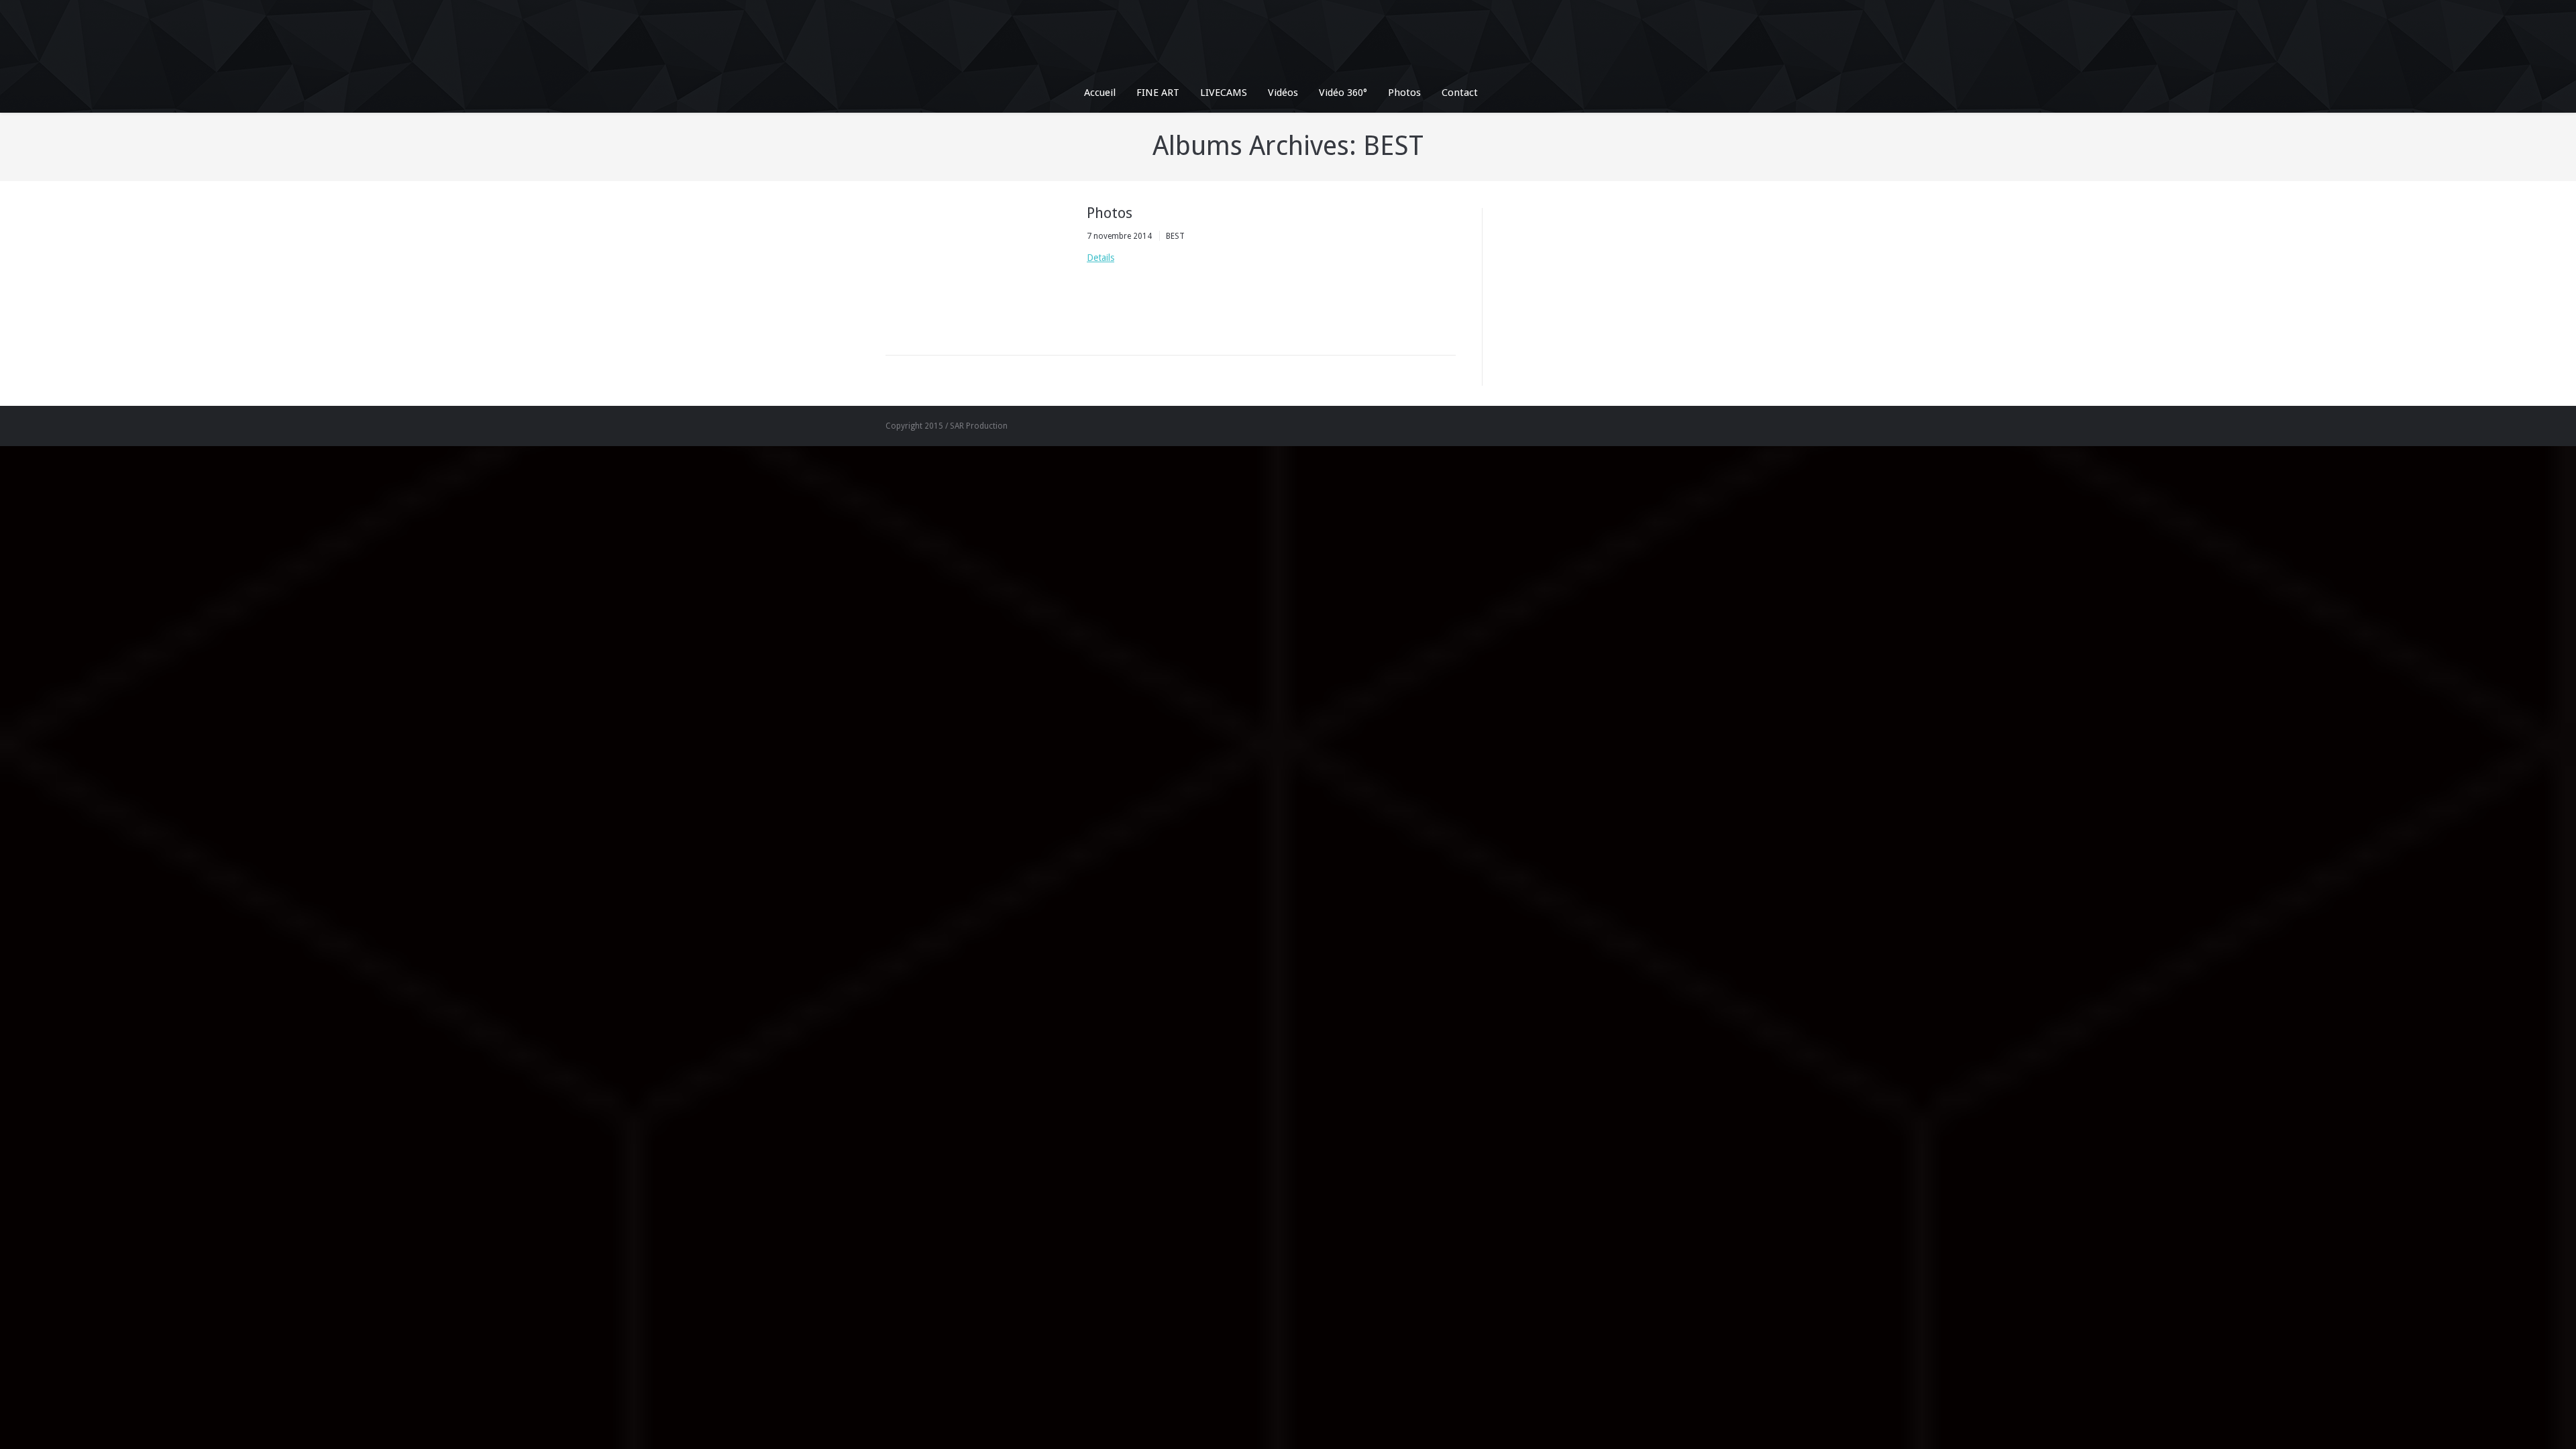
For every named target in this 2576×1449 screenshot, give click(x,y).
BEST (1175, 236)
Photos (1110, 213)
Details (1101, 258)
